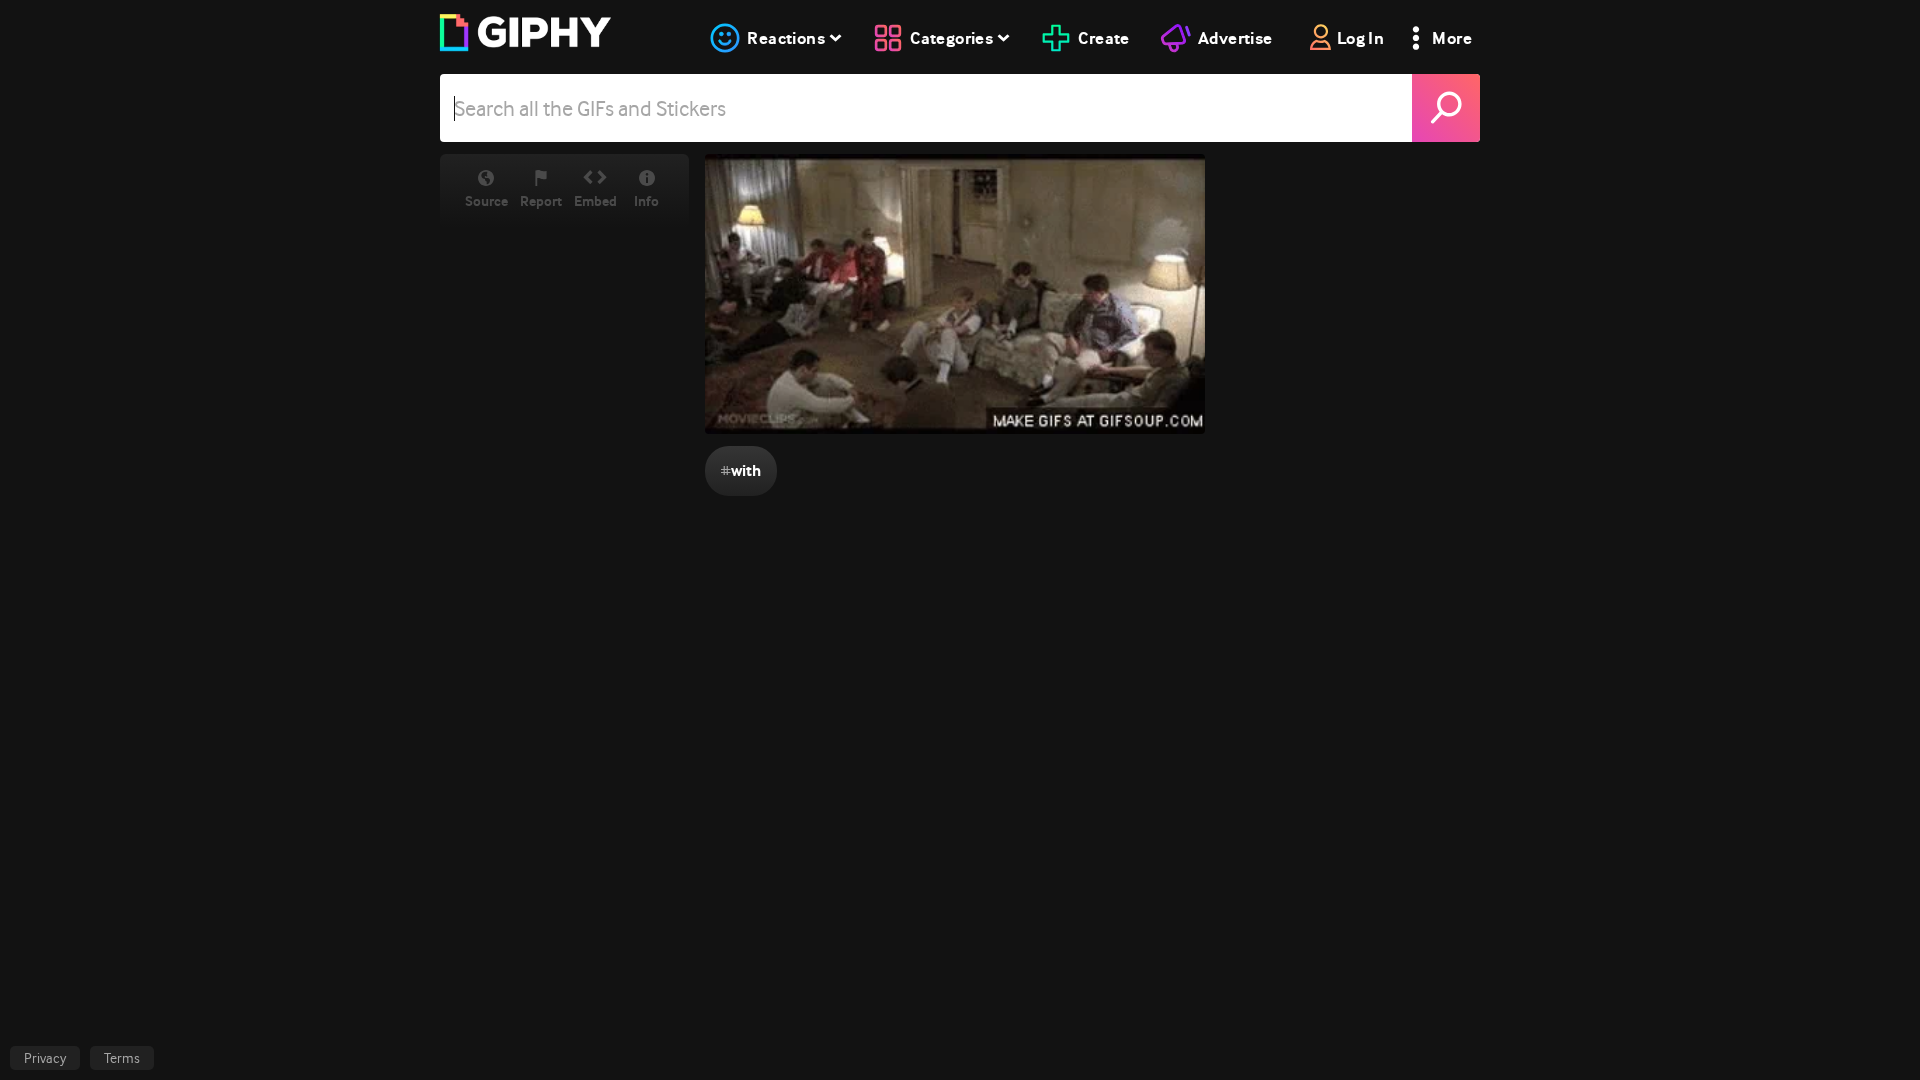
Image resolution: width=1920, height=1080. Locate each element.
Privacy (45, 1058)
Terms (122, 1058)
